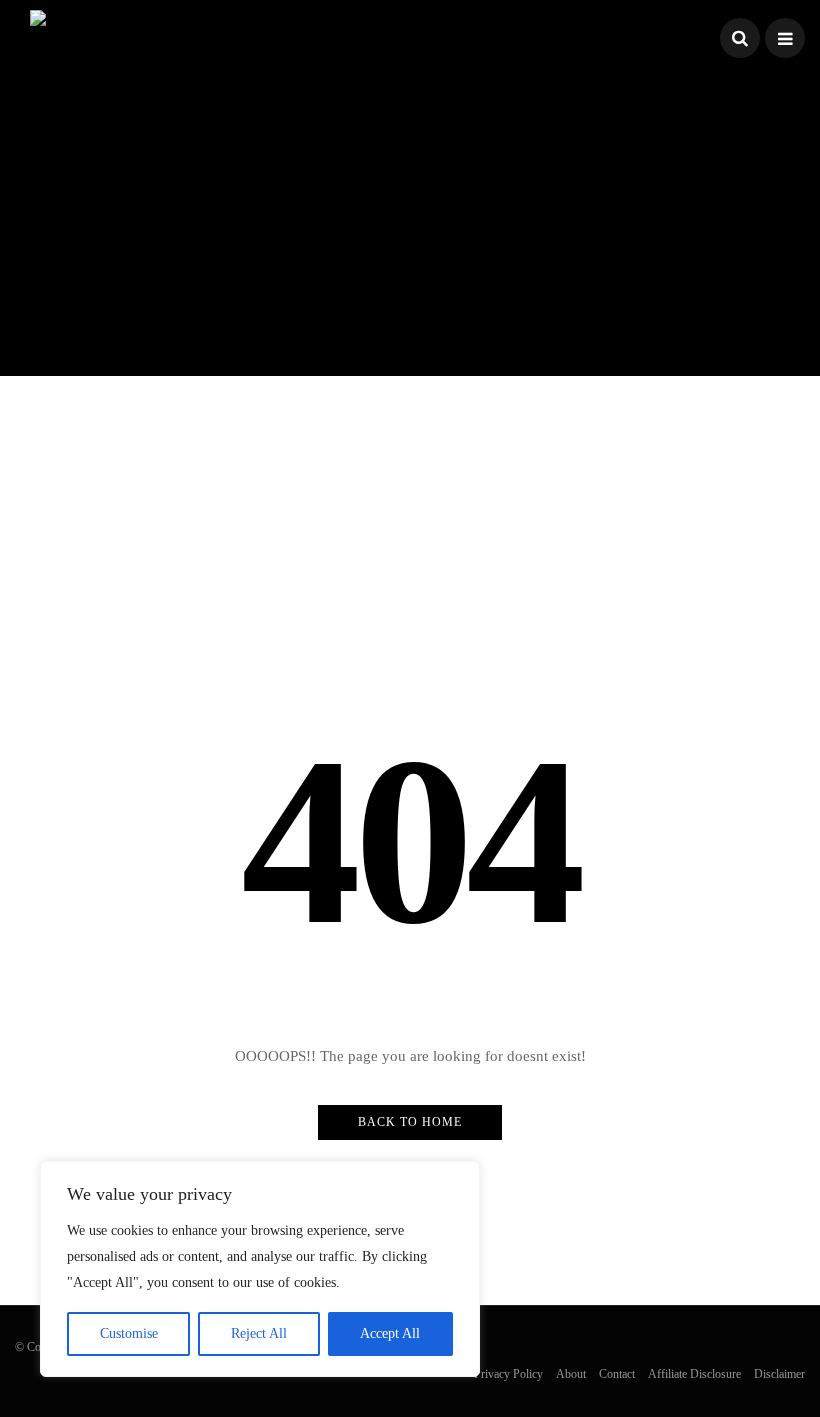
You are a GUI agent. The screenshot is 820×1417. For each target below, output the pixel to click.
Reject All (259, 1333)
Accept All (390, 1333)
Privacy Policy (508, 1374)
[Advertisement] (410, 216)
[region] (260, 1269)
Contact (617, 1374)
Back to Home (410, 1122)
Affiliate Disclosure (694, 1374)
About (571, 1374)
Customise (129, 1333)
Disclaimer (779, 1374)
